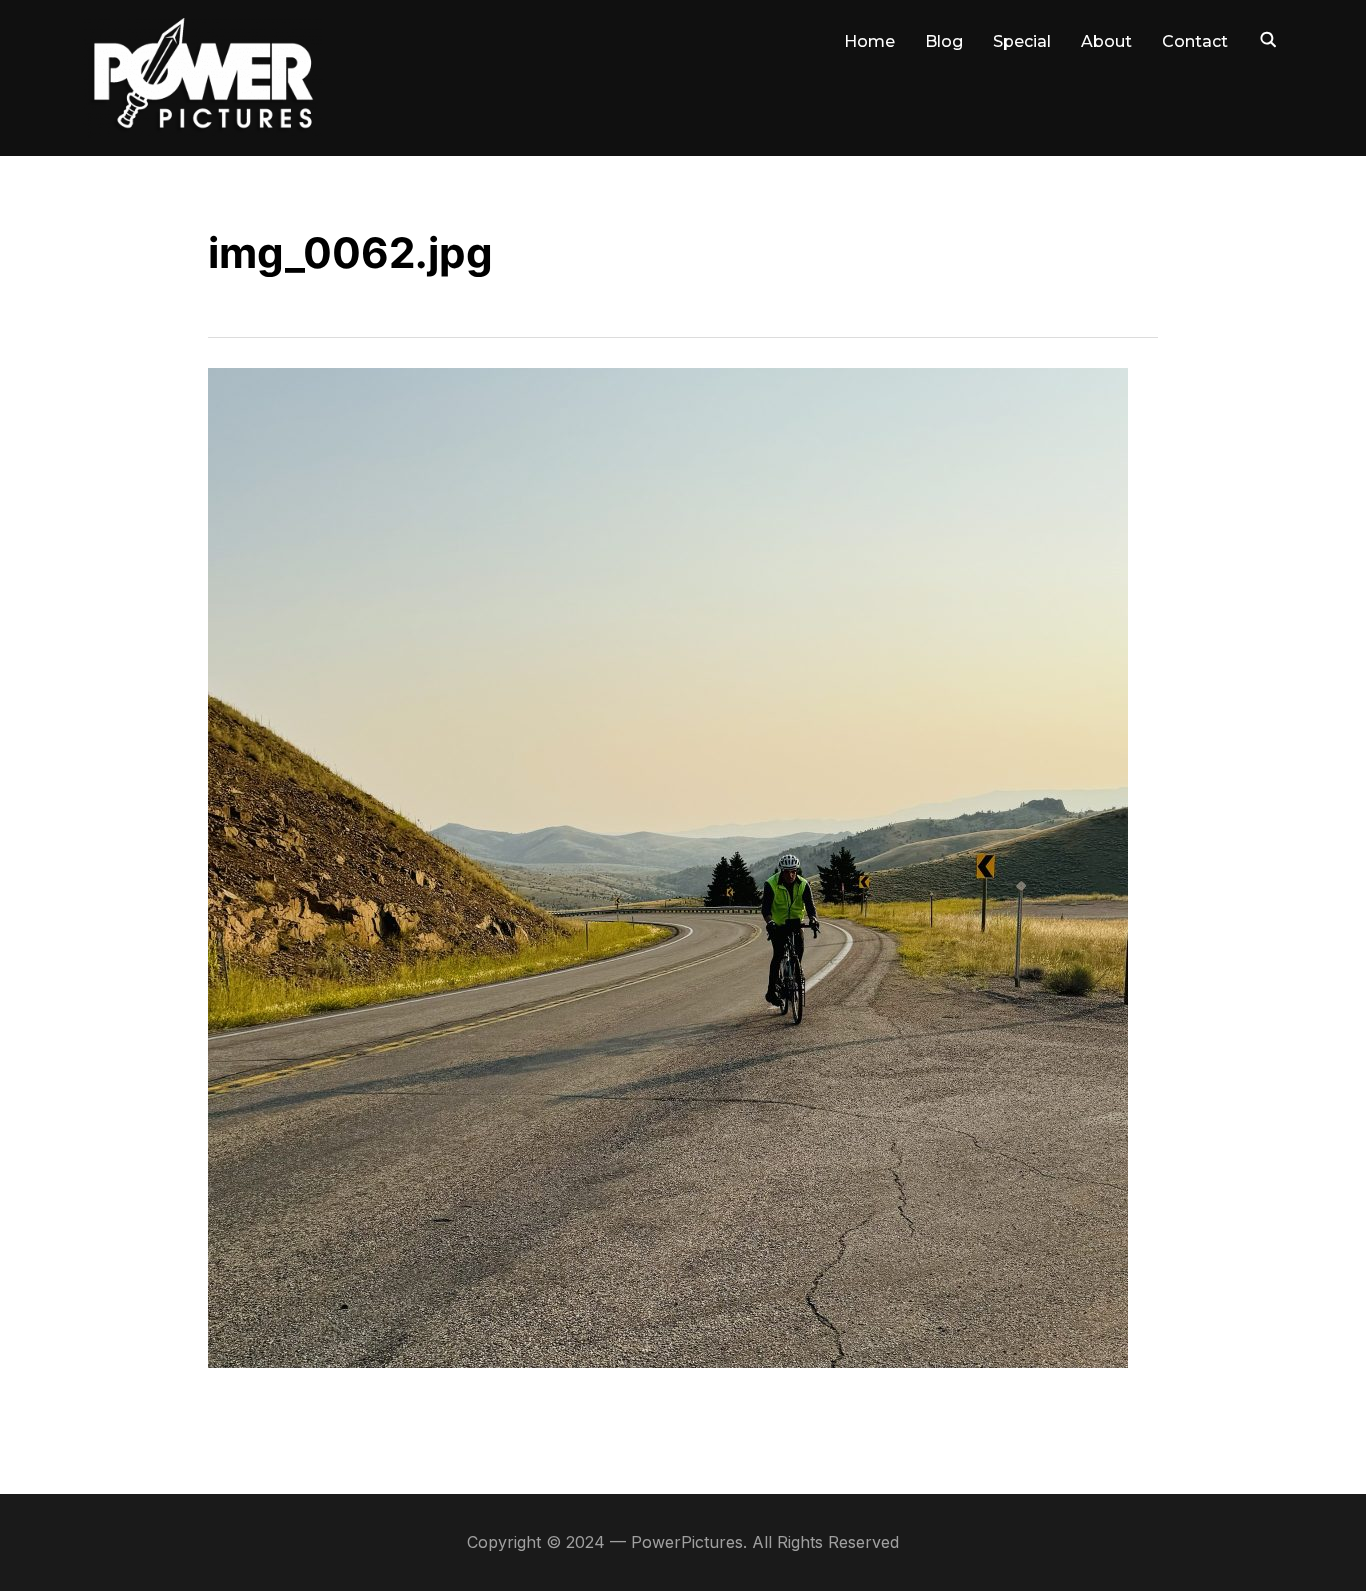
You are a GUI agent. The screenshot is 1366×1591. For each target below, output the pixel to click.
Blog (944, 41)
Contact (1195, 41)
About (1106, 41)
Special (1022, 41)
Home (869, 41)
